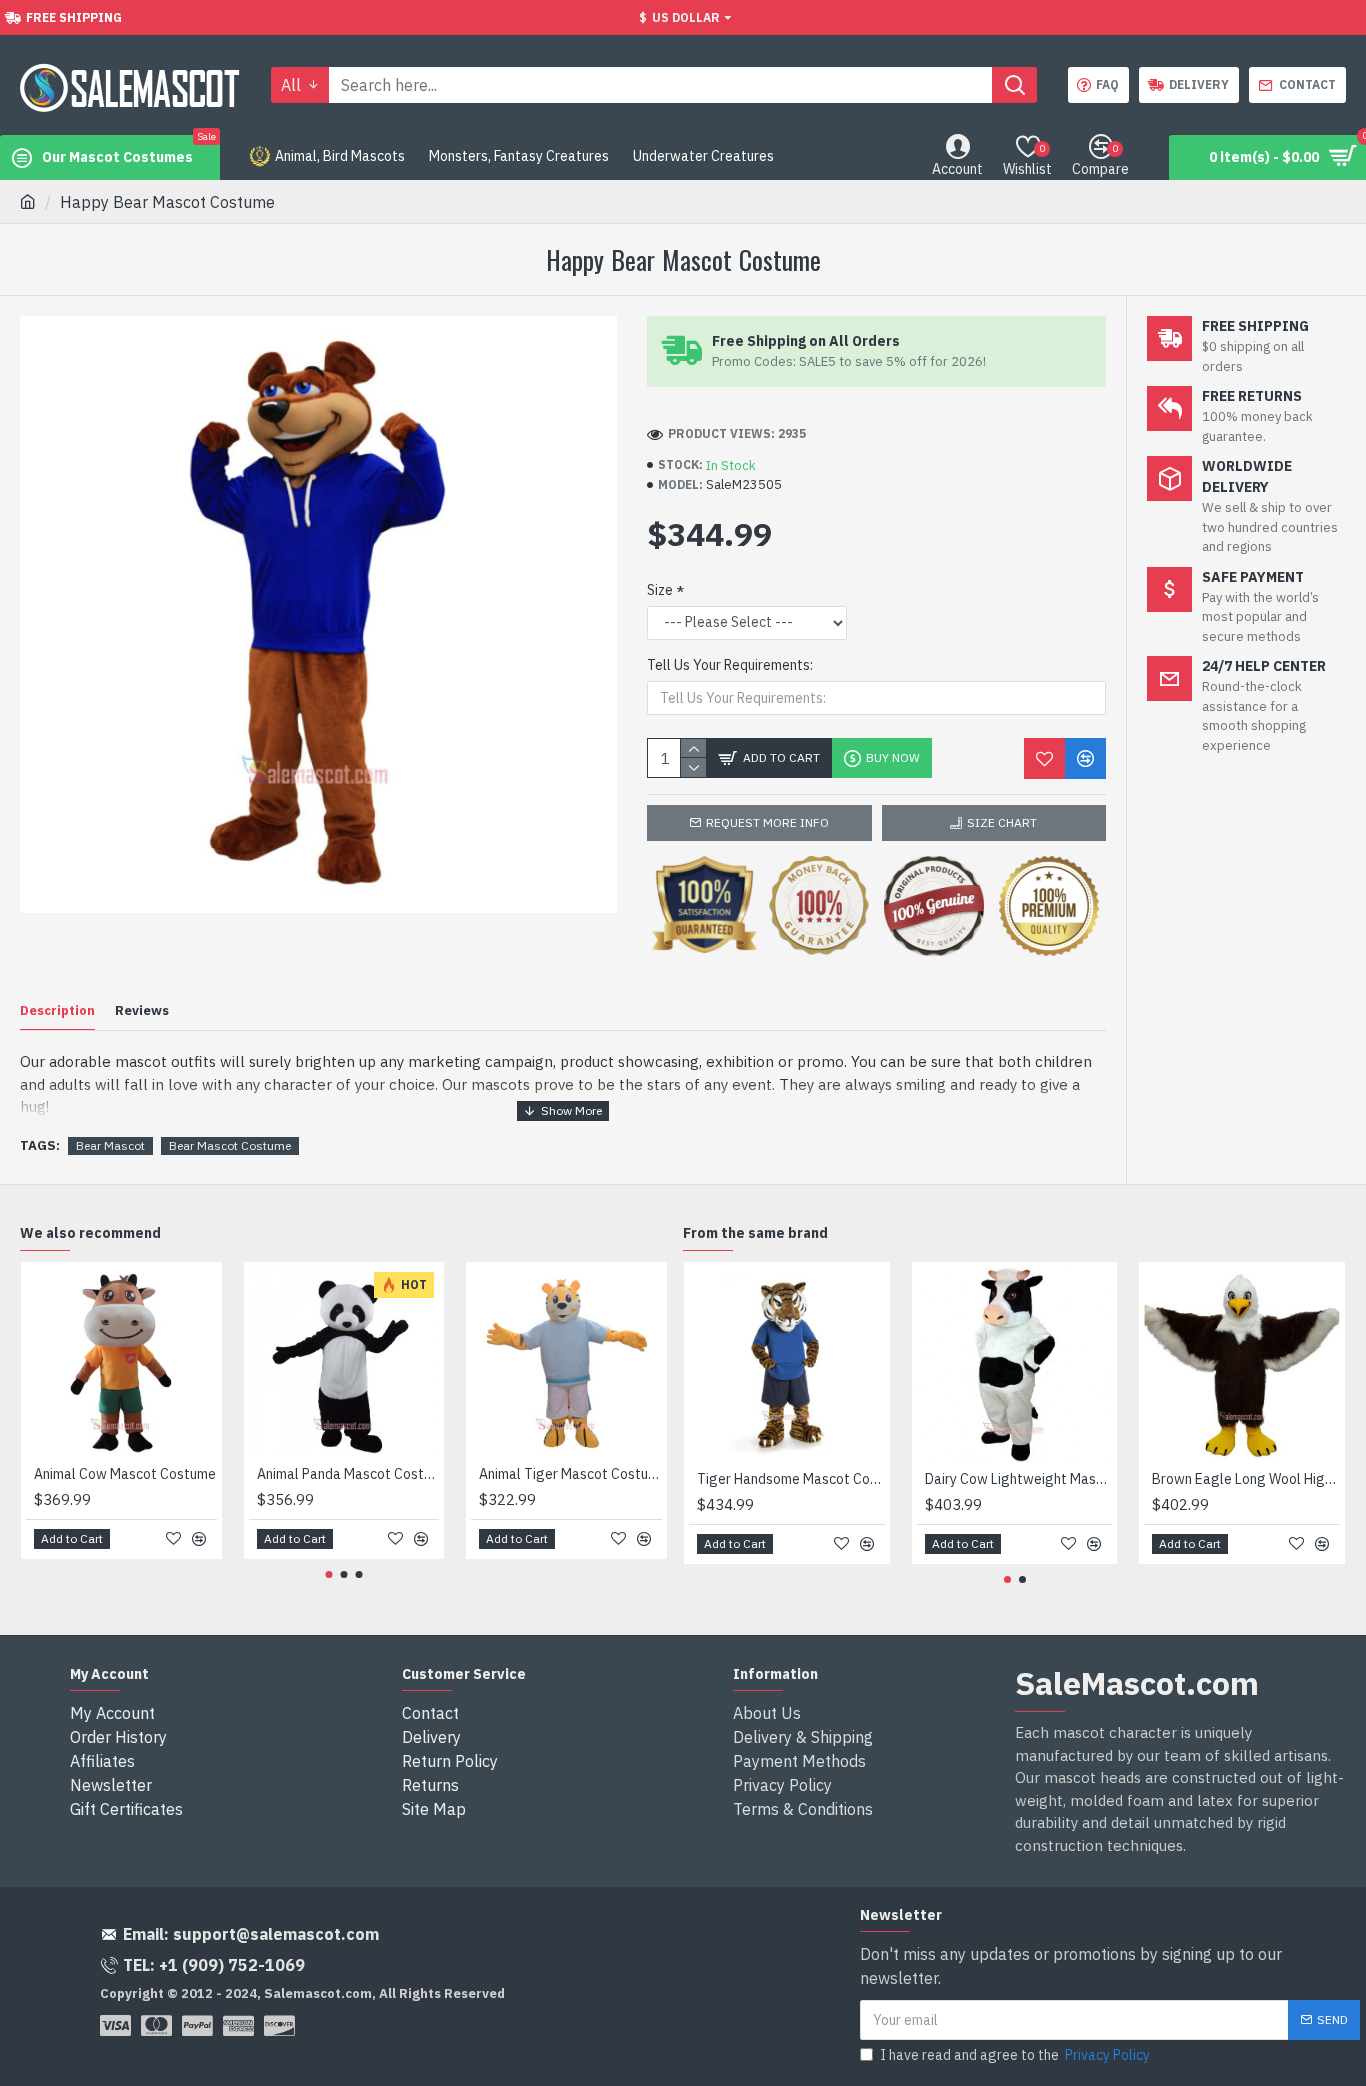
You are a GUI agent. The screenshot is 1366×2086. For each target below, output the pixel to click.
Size (660, 590)
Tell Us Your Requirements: (730, 665)
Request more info (767, 822)
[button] (329, 1574)
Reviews (142, 1011)
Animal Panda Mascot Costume (348, 1474)
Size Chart (1002, 822)
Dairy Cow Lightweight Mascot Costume (1019, 1479)
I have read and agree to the (1015, 2055)
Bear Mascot (110, 1145)
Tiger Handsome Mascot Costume (791, 1479)
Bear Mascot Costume (230, 1145)
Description (57, 1011)
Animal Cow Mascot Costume (125, 1474)
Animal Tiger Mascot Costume (570, 1474)
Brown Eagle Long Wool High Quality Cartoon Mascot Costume (1246, 1479)
